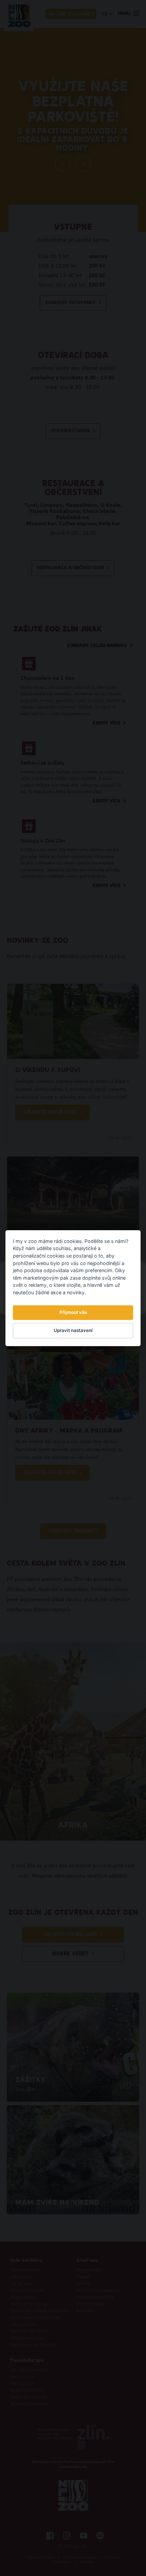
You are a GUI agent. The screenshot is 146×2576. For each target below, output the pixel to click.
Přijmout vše (73, 1313)
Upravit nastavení (73, 1331)
